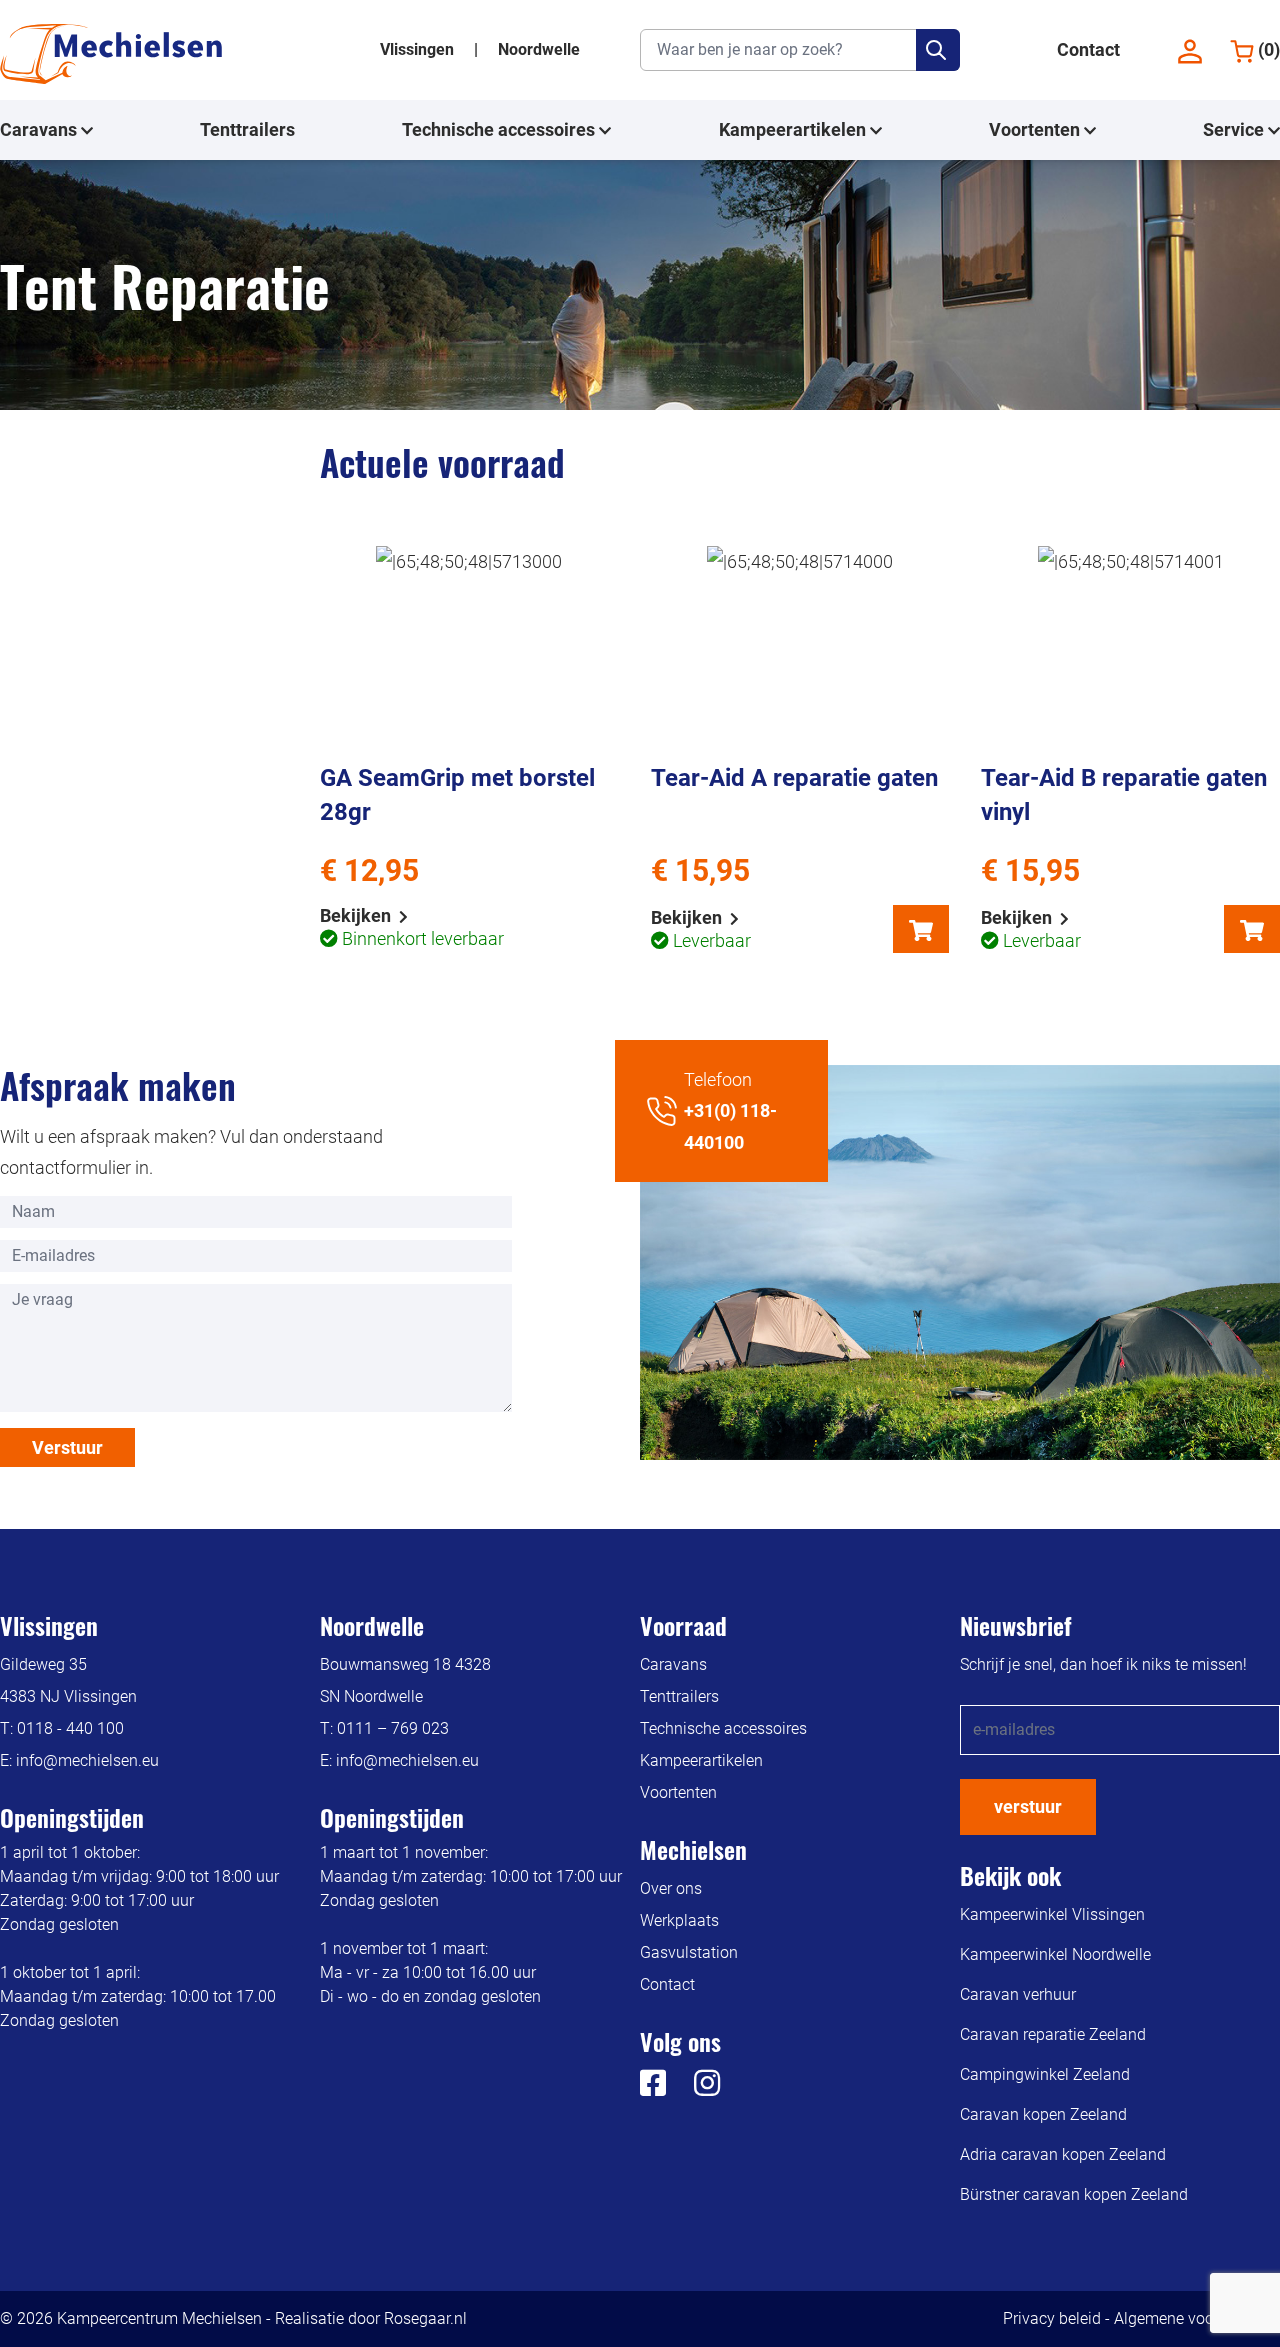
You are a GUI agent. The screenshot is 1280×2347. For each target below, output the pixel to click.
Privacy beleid (1052, 2318)
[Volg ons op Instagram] (695, 2088)
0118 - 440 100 (70, 1728)
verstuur (1028, 1806)
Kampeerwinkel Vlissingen (1052, 1914)
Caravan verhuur (1018, 1994)
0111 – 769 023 (393, 1728)
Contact (1088, 49)
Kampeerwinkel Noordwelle (1055, 1954)
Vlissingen (419, 49)
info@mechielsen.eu (87, 1760)
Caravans (40, 129)
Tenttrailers (247, 129)
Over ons (671, 1888)
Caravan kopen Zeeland (1043, 2114)
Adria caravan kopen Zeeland (1063, 2154)
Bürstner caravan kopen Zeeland (1074, 2194)
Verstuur (67, 1447)
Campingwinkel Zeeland (1045, 2074)
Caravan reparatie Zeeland (1053, 2034)
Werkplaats (679, 1920)
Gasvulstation (689, 1952)
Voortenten (1036, 129)
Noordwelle (539, 49)
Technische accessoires (500, 129)
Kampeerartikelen (794, 129)
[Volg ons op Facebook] (653, 2088)
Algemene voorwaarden (1197, 2318)
